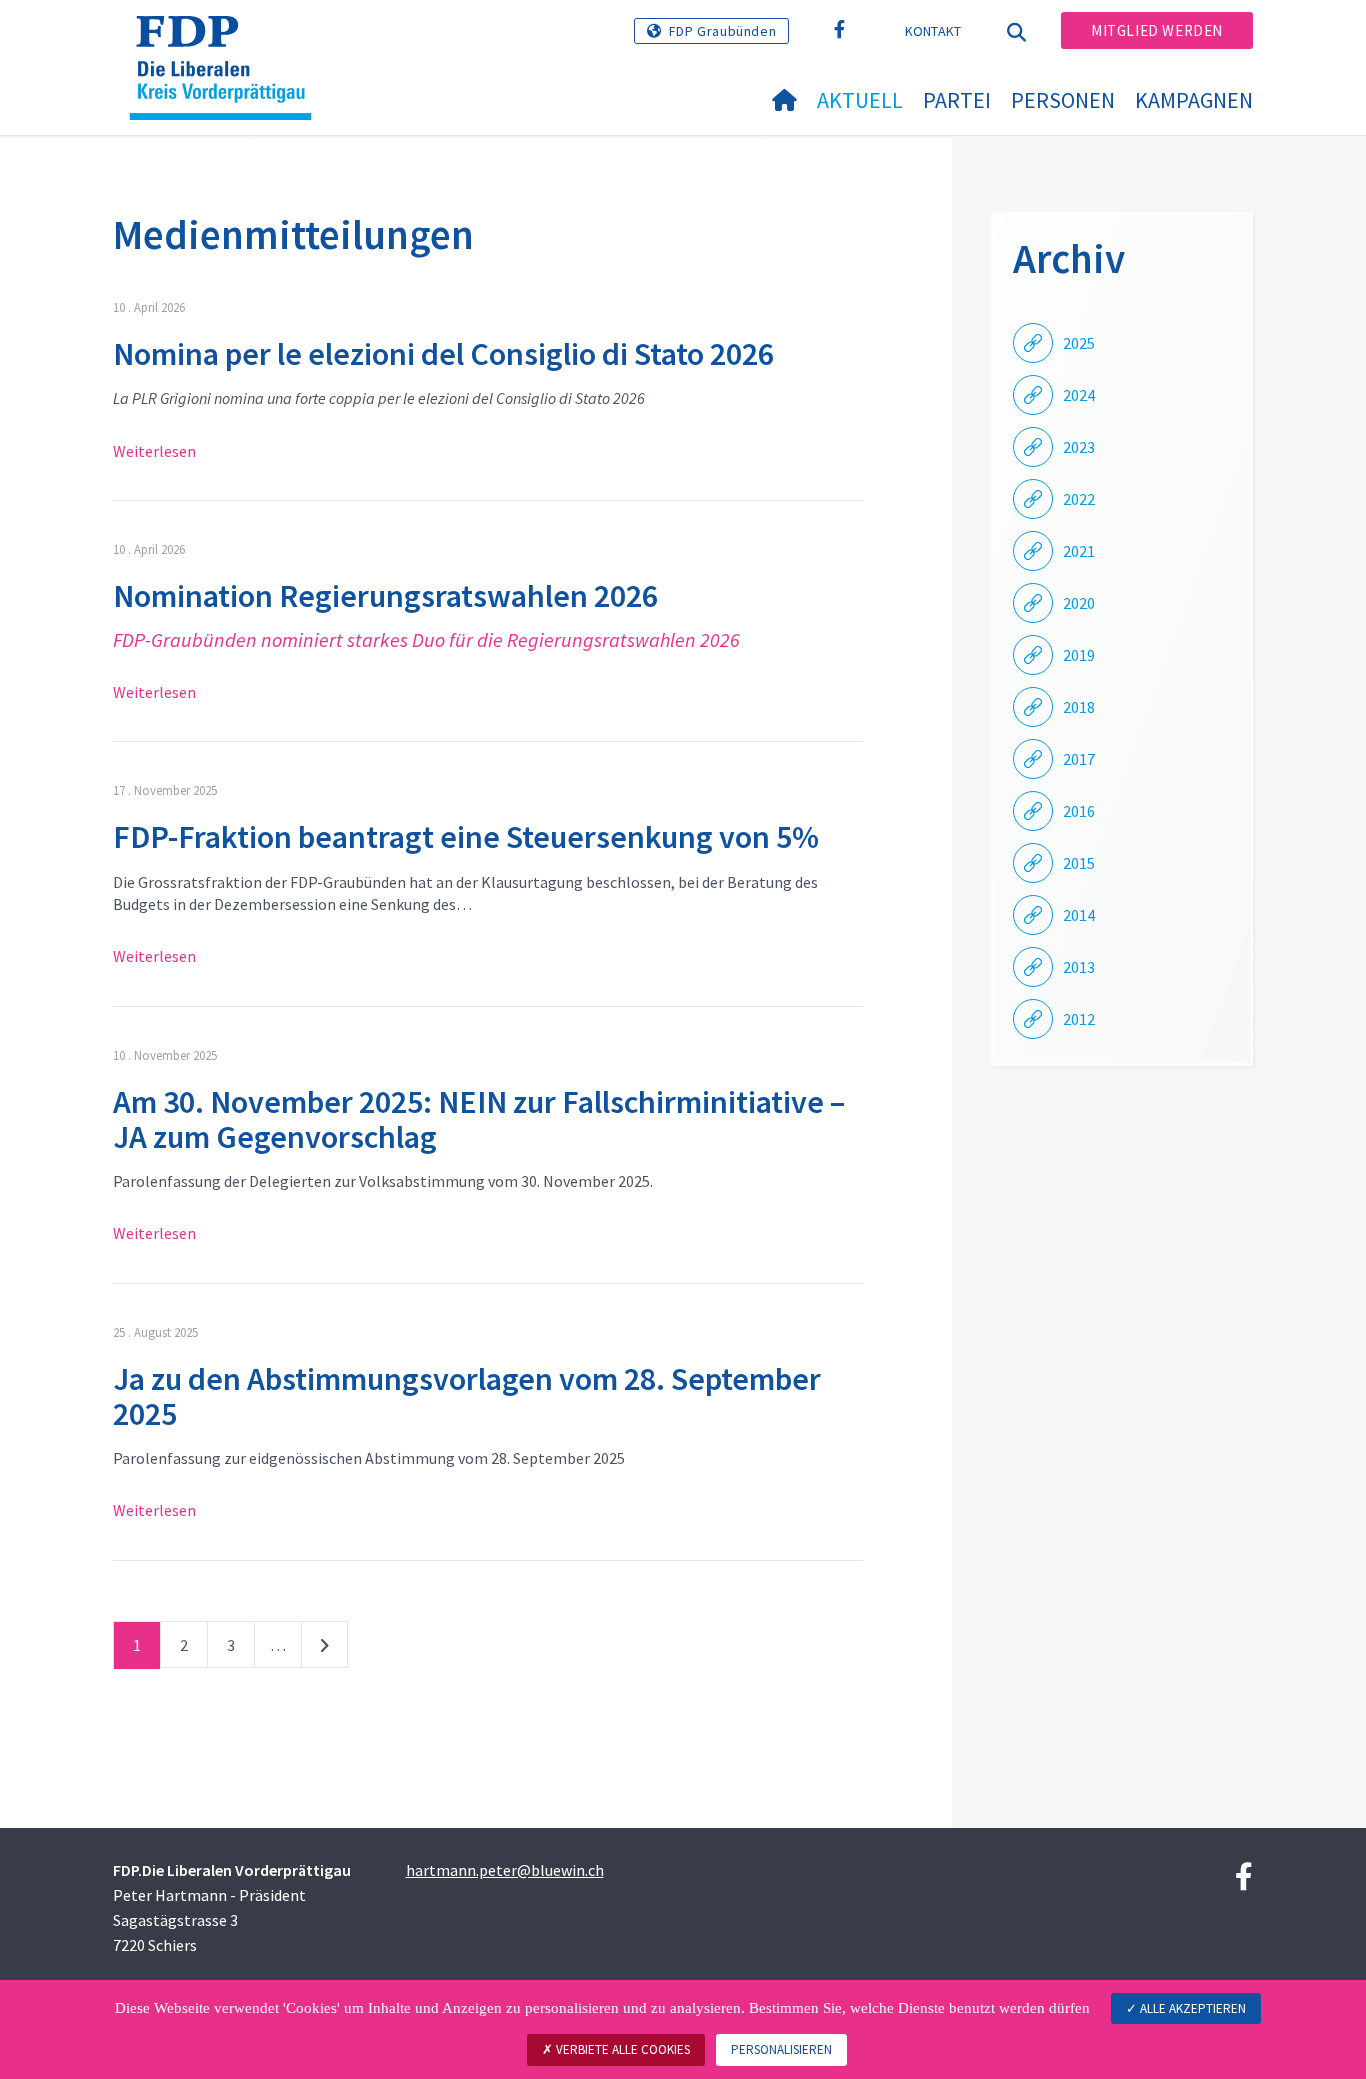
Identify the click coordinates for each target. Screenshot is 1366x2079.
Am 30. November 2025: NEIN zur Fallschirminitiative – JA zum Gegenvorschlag (479, 1119)
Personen (1063, 100)
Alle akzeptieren (1191, 2008)
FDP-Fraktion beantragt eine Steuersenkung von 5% (466, 837)
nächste (324, 1649)
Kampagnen (1194, 100)
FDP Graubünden (722, 31)
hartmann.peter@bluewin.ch (505, 1870)
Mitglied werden (1157, 30)
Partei (957, 100)
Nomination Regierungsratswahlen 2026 (385, 596)
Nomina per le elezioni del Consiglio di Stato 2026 (443, 354)
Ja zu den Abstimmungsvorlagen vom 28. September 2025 (467, 1396)
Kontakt (933, 31)
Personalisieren (781, 2049)
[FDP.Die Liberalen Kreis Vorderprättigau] (228, 41)
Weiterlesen (154, 451)
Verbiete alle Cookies (621, 2049)
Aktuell (860, 100)
